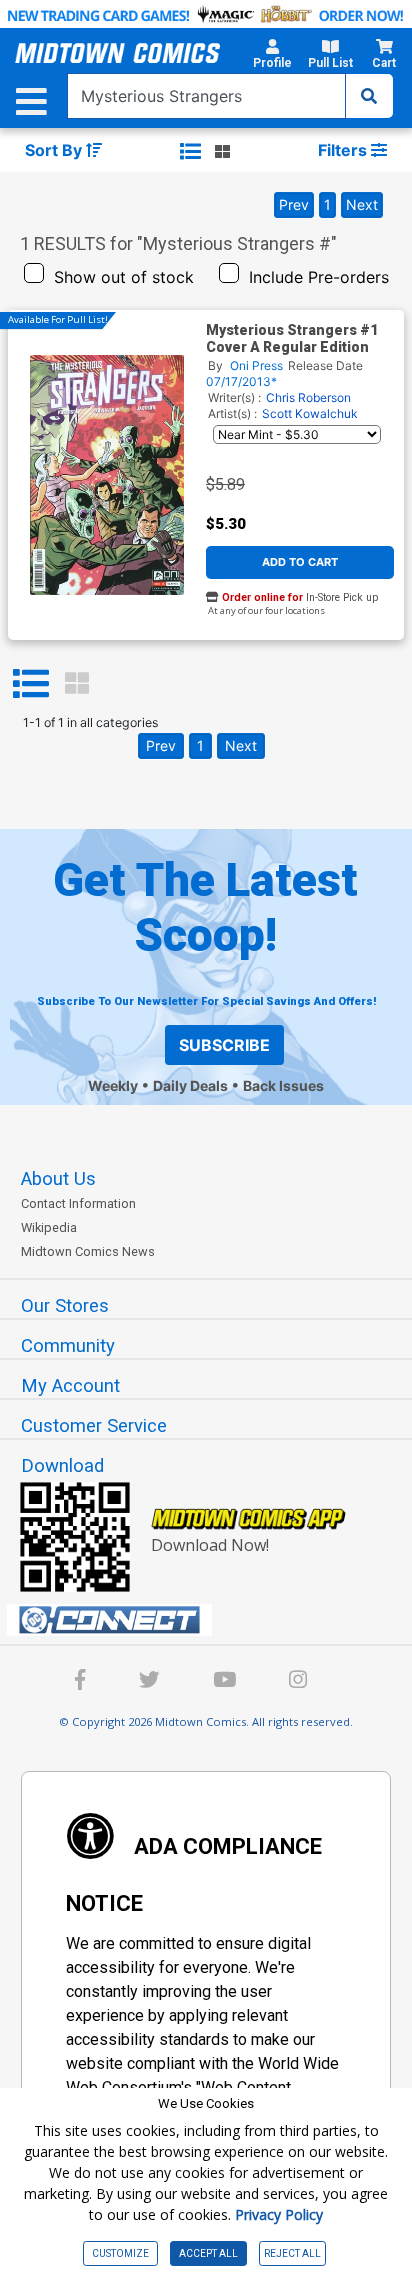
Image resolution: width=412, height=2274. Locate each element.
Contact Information (78, 1203)
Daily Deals (190, 1085)
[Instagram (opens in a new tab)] (298, 1682)
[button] (272, 57)
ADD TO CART (300, 562)
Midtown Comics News (88, 1251)
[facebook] (80, 1682)
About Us (58, 1179)
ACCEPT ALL (208, 2253)
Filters (344, 150)
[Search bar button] (369, 96)
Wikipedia (49, 1227)
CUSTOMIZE (120, 2253)
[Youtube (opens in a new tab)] (224, 1682)
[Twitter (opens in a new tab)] (149, 1682)
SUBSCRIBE (224, 1045)
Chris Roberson (308, 397)
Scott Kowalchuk (310, 413)
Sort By (55, 150)
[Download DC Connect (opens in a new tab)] (214, 1620)
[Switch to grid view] (222, 151)
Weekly (113, 1085)
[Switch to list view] (190, 151)
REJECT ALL (292, 2253)
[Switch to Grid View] (77, 684)
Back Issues (283, 1085)
